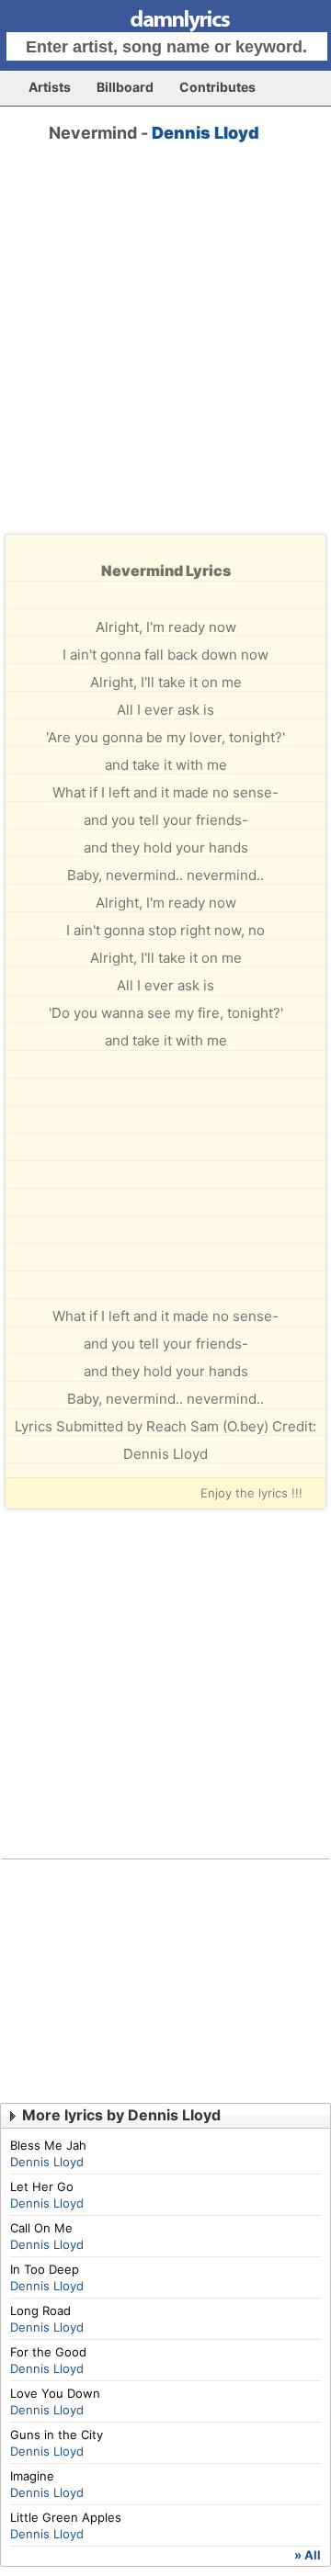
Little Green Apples (66, 2517)
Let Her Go (42, 2186)
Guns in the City (57, 2435)
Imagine (32, 2476)
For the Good (48, 2352)
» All (308, 2555)
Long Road (40, 2310)
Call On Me (41, 2228)
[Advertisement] (165, 355)
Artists (50, 87)
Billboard (125, 87)
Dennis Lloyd (205, 133)
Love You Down (55, 2393)
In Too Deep (45, 2269)
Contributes (217, 87)
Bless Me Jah (48, 2145)
